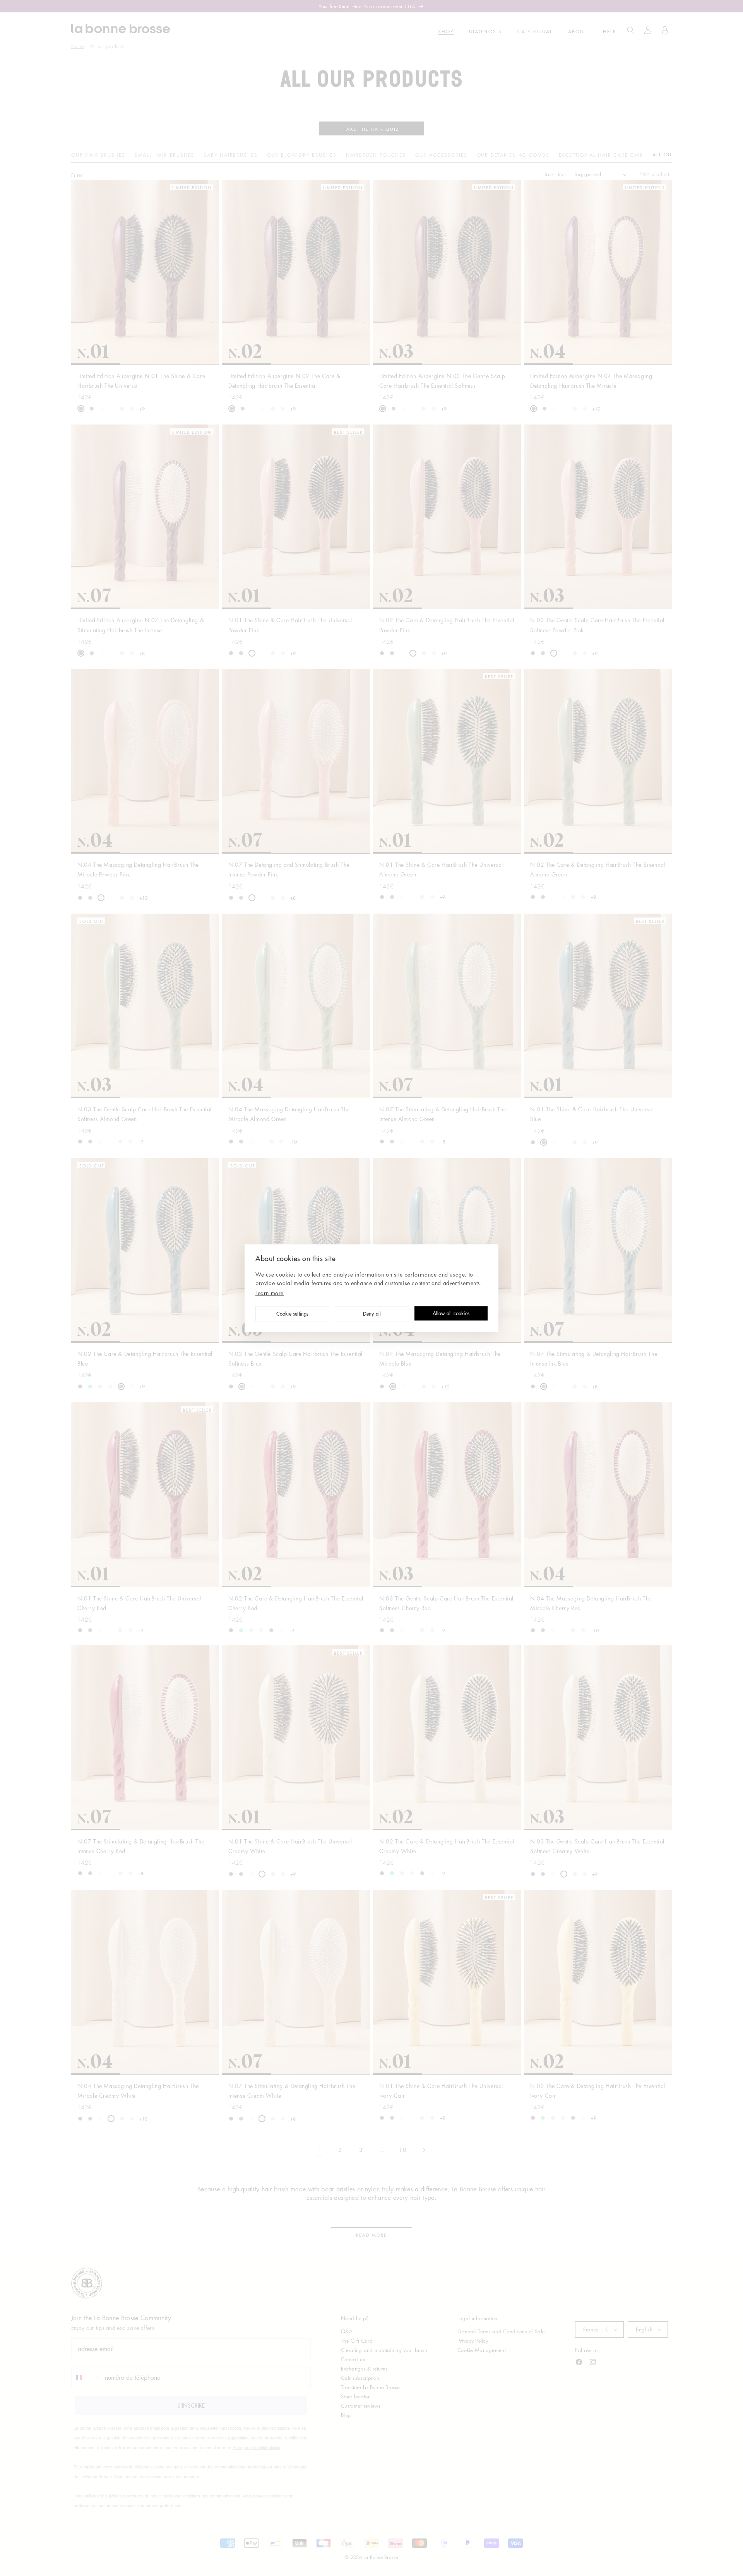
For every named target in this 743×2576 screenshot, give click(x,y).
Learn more (270, 1292)
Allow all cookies (451, 1314)
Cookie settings (293, 1314)
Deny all (372, 1314)
